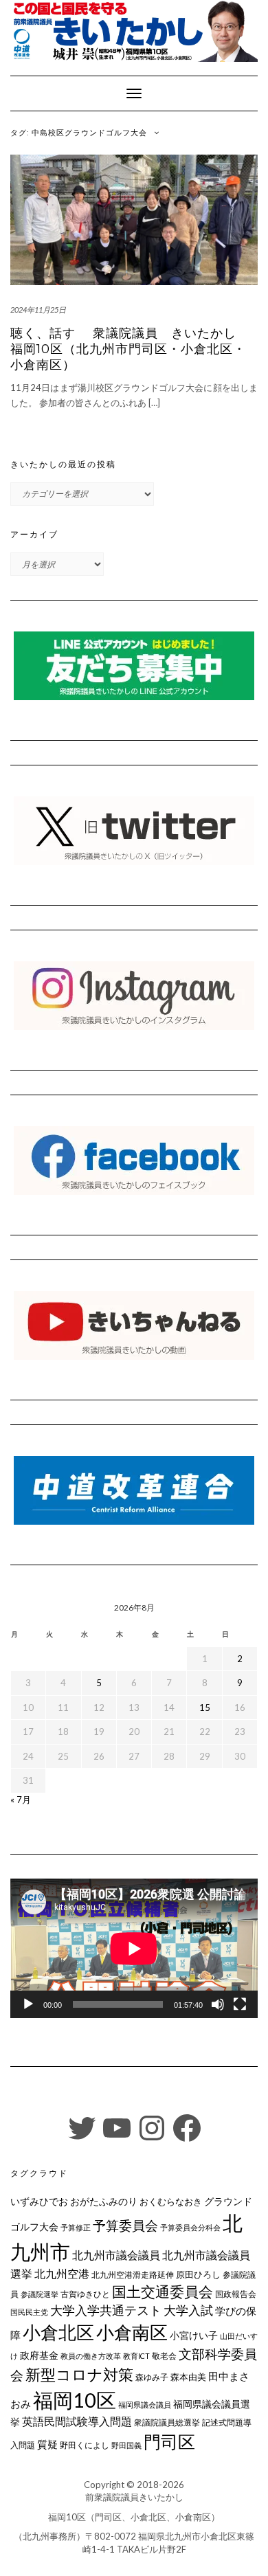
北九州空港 (62, 2274)
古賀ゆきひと (85, 2294)
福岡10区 (75, 2400)
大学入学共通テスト (106, 2310)
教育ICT (136, 2356)
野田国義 (126, 2445)
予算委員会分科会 (190, 2227)
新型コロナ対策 (79, 2374)
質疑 (47, 2444)
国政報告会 (236, 2294)
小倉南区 (132, 2332)
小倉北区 (58, 2332)
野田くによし (85, 2445)
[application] (134, 1948)
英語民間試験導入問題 (77, 2421)
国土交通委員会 (163, 2292)
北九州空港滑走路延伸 (133, 2275)
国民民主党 (29, 2312)
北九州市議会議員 (116, 2255)
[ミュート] (218, 2004)
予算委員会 (125, 2225)
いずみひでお (39, 2202)
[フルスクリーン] (240, 2004)
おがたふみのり (104, 2201)
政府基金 (39, 2355)
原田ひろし (198, 2274)
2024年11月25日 (38, 310)
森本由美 (188, 2377)
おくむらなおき (171, 2202)
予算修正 (76, 2227)
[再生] (28, 2004)
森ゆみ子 (152, 2377)
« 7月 (21, 1800)
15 (205, 1707)
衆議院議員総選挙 (167, 2422)
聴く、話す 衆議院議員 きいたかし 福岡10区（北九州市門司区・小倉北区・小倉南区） (130, 349)
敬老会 (164, 2355)
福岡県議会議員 (145, 2405)
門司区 (169, 2441)
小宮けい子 (194, 2336)
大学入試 (188, 2310)
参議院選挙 (40, 2294)
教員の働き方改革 (91, 2356)
